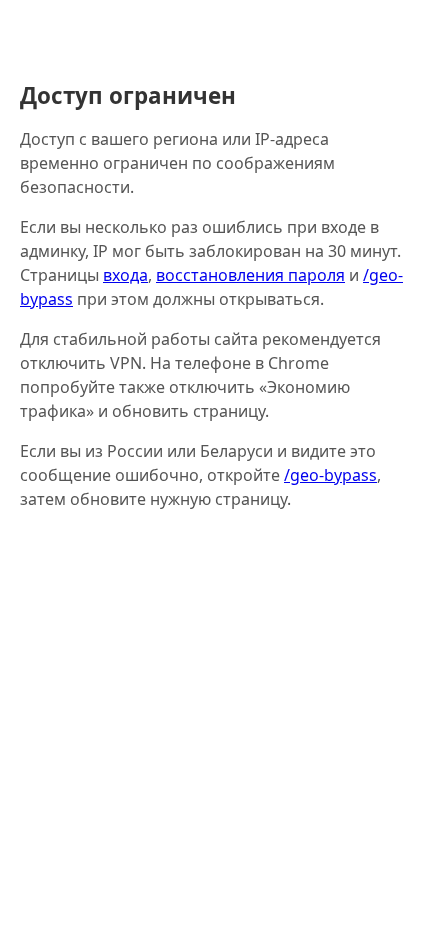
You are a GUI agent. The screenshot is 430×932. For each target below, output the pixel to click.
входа (125, 275)
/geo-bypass (330, 475)
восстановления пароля (250, 275)
